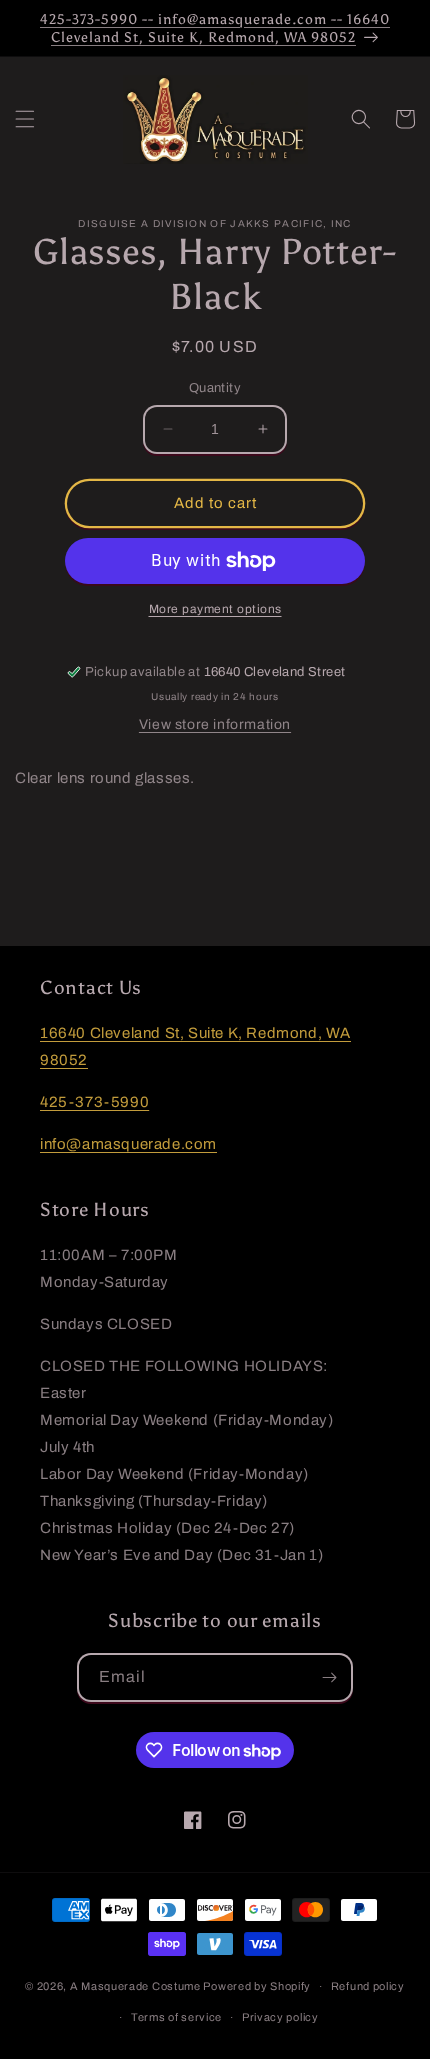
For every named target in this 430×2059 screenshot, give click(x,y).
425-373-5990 (94, 1102)
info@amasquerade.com (128, 1144)
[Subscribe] (329, 1677)
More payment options (215, 609)
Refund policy (368, 1986)
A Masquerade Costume (135, 1986)
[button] (25, 119)
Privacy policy (280, 2017)
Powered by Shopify (257, 1986)
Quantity (215, 388)
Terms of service (176, 2017)
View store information (215, 724)
